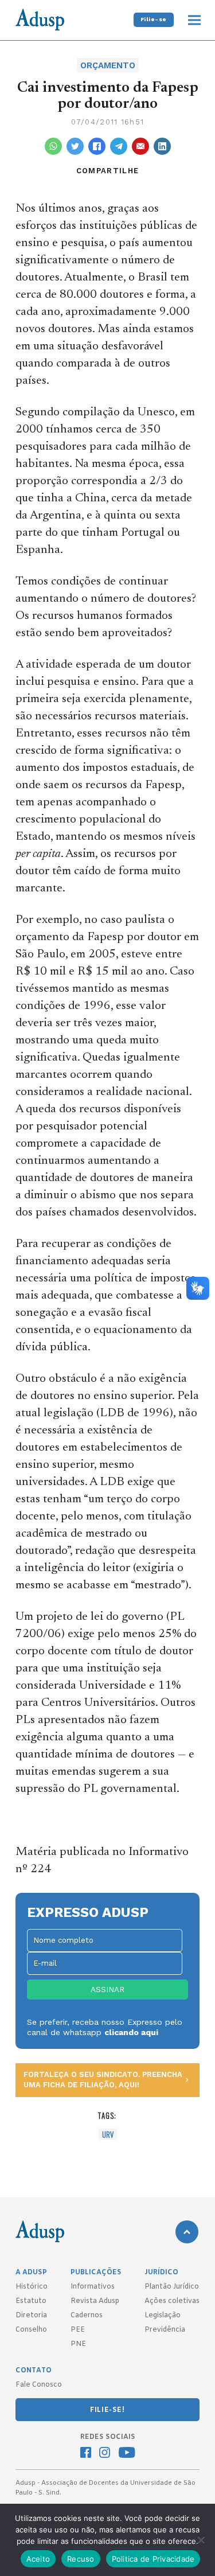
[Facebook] (86, 2454)
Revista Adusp (95, 2301)
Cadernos (87, 2316)
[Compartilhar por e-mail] (140, 146)
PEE (78, 2330)
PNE (78, 2344)
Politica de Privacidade (153, 2559)
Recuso (81, 2559)
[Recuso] (201, 2540)
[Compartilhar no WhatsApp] (53, 146)
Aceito (38, 2559)
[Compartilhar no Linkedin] (162, 146)
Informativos (93, 2287)
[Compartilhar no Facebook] (97, 146)
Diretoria (31, 2316)
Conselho (31, 2330)
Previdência (165, 2330)
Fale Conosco (39, 2385)
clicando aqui (131, 2032)
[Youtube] (127, 2454)
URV (108, 2134)
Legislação (163, 2316)
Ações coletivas (172, 2301)
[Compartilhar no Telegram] (119, 146)
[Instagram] (105, 2454)
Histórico (32, 2287)
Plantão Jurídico (172, 2287)
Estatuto (31, 2301)
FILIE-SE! (107, 2410)
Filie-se (154, 19)
